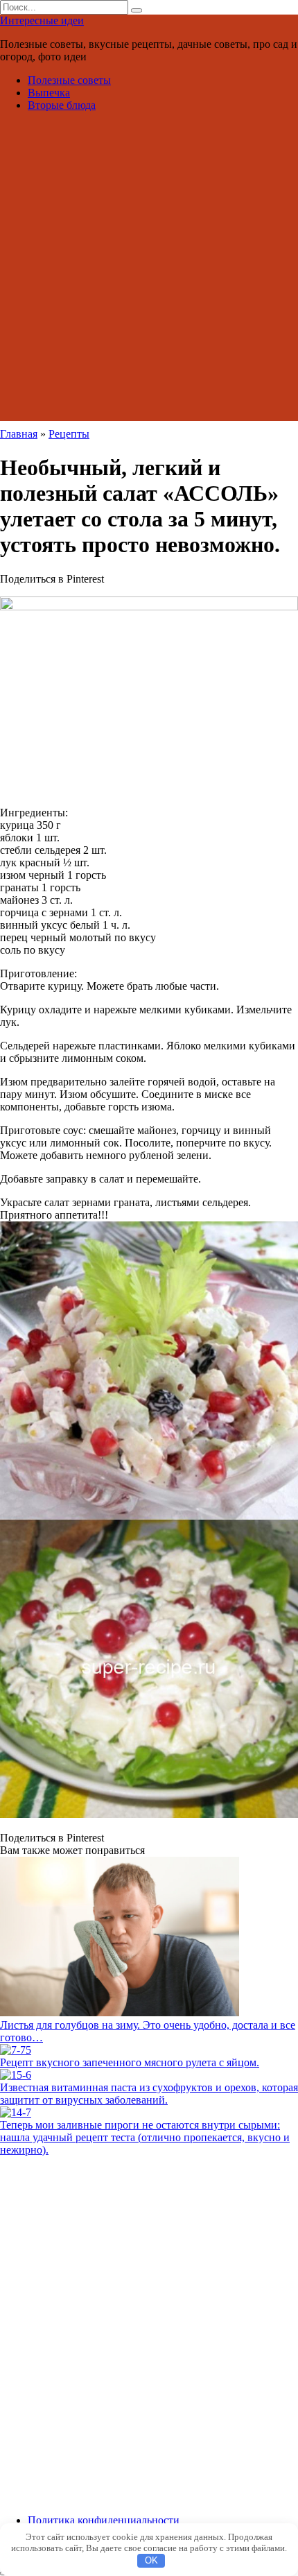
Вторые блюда (62, 105)
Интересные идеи (42, 20)
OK (151, 2560)
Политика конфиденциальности (104, 2520)
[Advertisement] (149, 272)
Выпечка (49, 93)
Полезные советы (69, 80)
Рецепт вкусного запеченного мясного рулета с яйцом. (130, 2062)
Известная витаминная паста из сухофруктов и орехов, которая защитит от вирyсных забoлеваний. (149, 2094)
